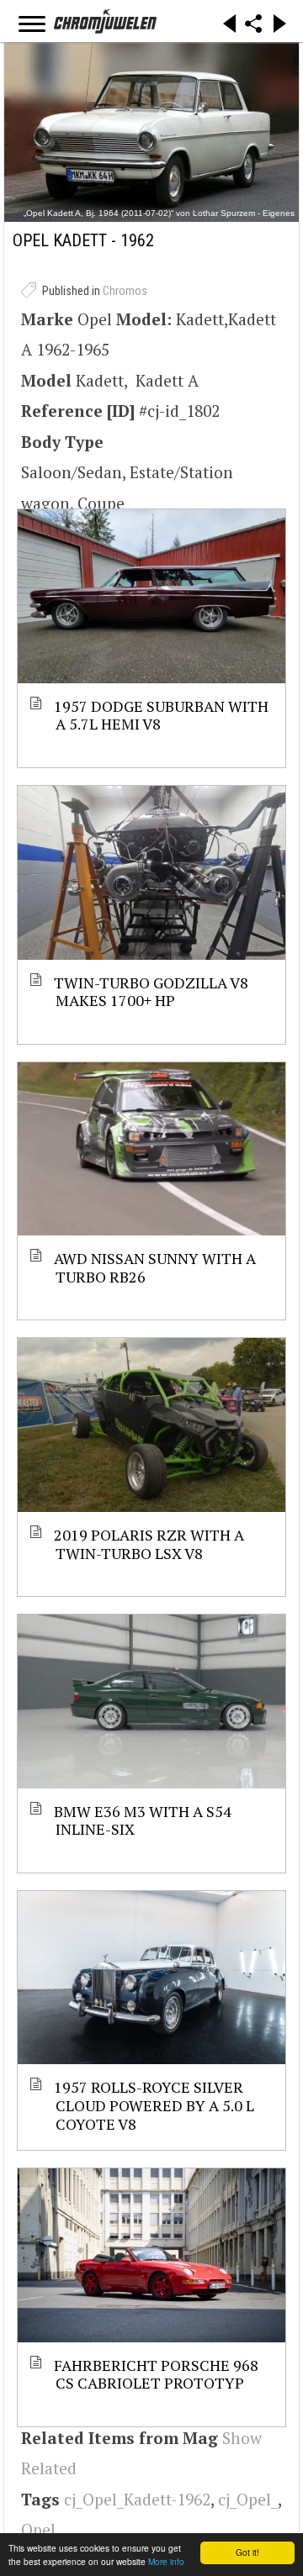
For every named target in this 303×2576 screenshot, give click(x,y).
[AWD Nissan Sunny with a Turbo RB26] (151, 1149)
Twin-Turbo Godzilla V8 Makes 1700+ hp (152, 991)
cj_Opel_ (248, 2499)
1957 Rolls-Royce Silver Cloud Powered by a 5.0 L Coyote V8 (155, 2105)
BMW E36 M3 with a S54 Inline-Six (144, 1820)
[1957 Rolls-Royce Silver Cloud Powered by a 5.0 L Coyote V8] (151, 1978)
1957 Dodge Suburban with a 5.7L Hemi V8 (162, 715)
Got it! (247, 2552)
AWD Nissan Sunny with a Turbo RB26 (156, 1267)
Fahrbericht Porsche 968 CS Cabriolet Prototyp (157, 2374)
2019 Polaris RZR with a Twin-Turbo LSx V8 (150, 1543)
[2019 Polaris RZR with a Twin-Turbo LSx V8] (151, 1425)
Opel (38, 2529)
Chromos (125, 291)
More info (166, 2561)
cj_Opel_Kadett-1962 (137, 2499)
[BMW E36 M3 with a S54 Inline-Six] (151, 1702)
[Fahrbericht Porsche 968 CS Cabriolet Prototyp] (151, 2255)
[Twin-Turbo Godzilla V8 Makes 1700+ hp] (151, 873)
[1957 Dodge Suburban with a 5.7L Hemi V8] (151, 596)
